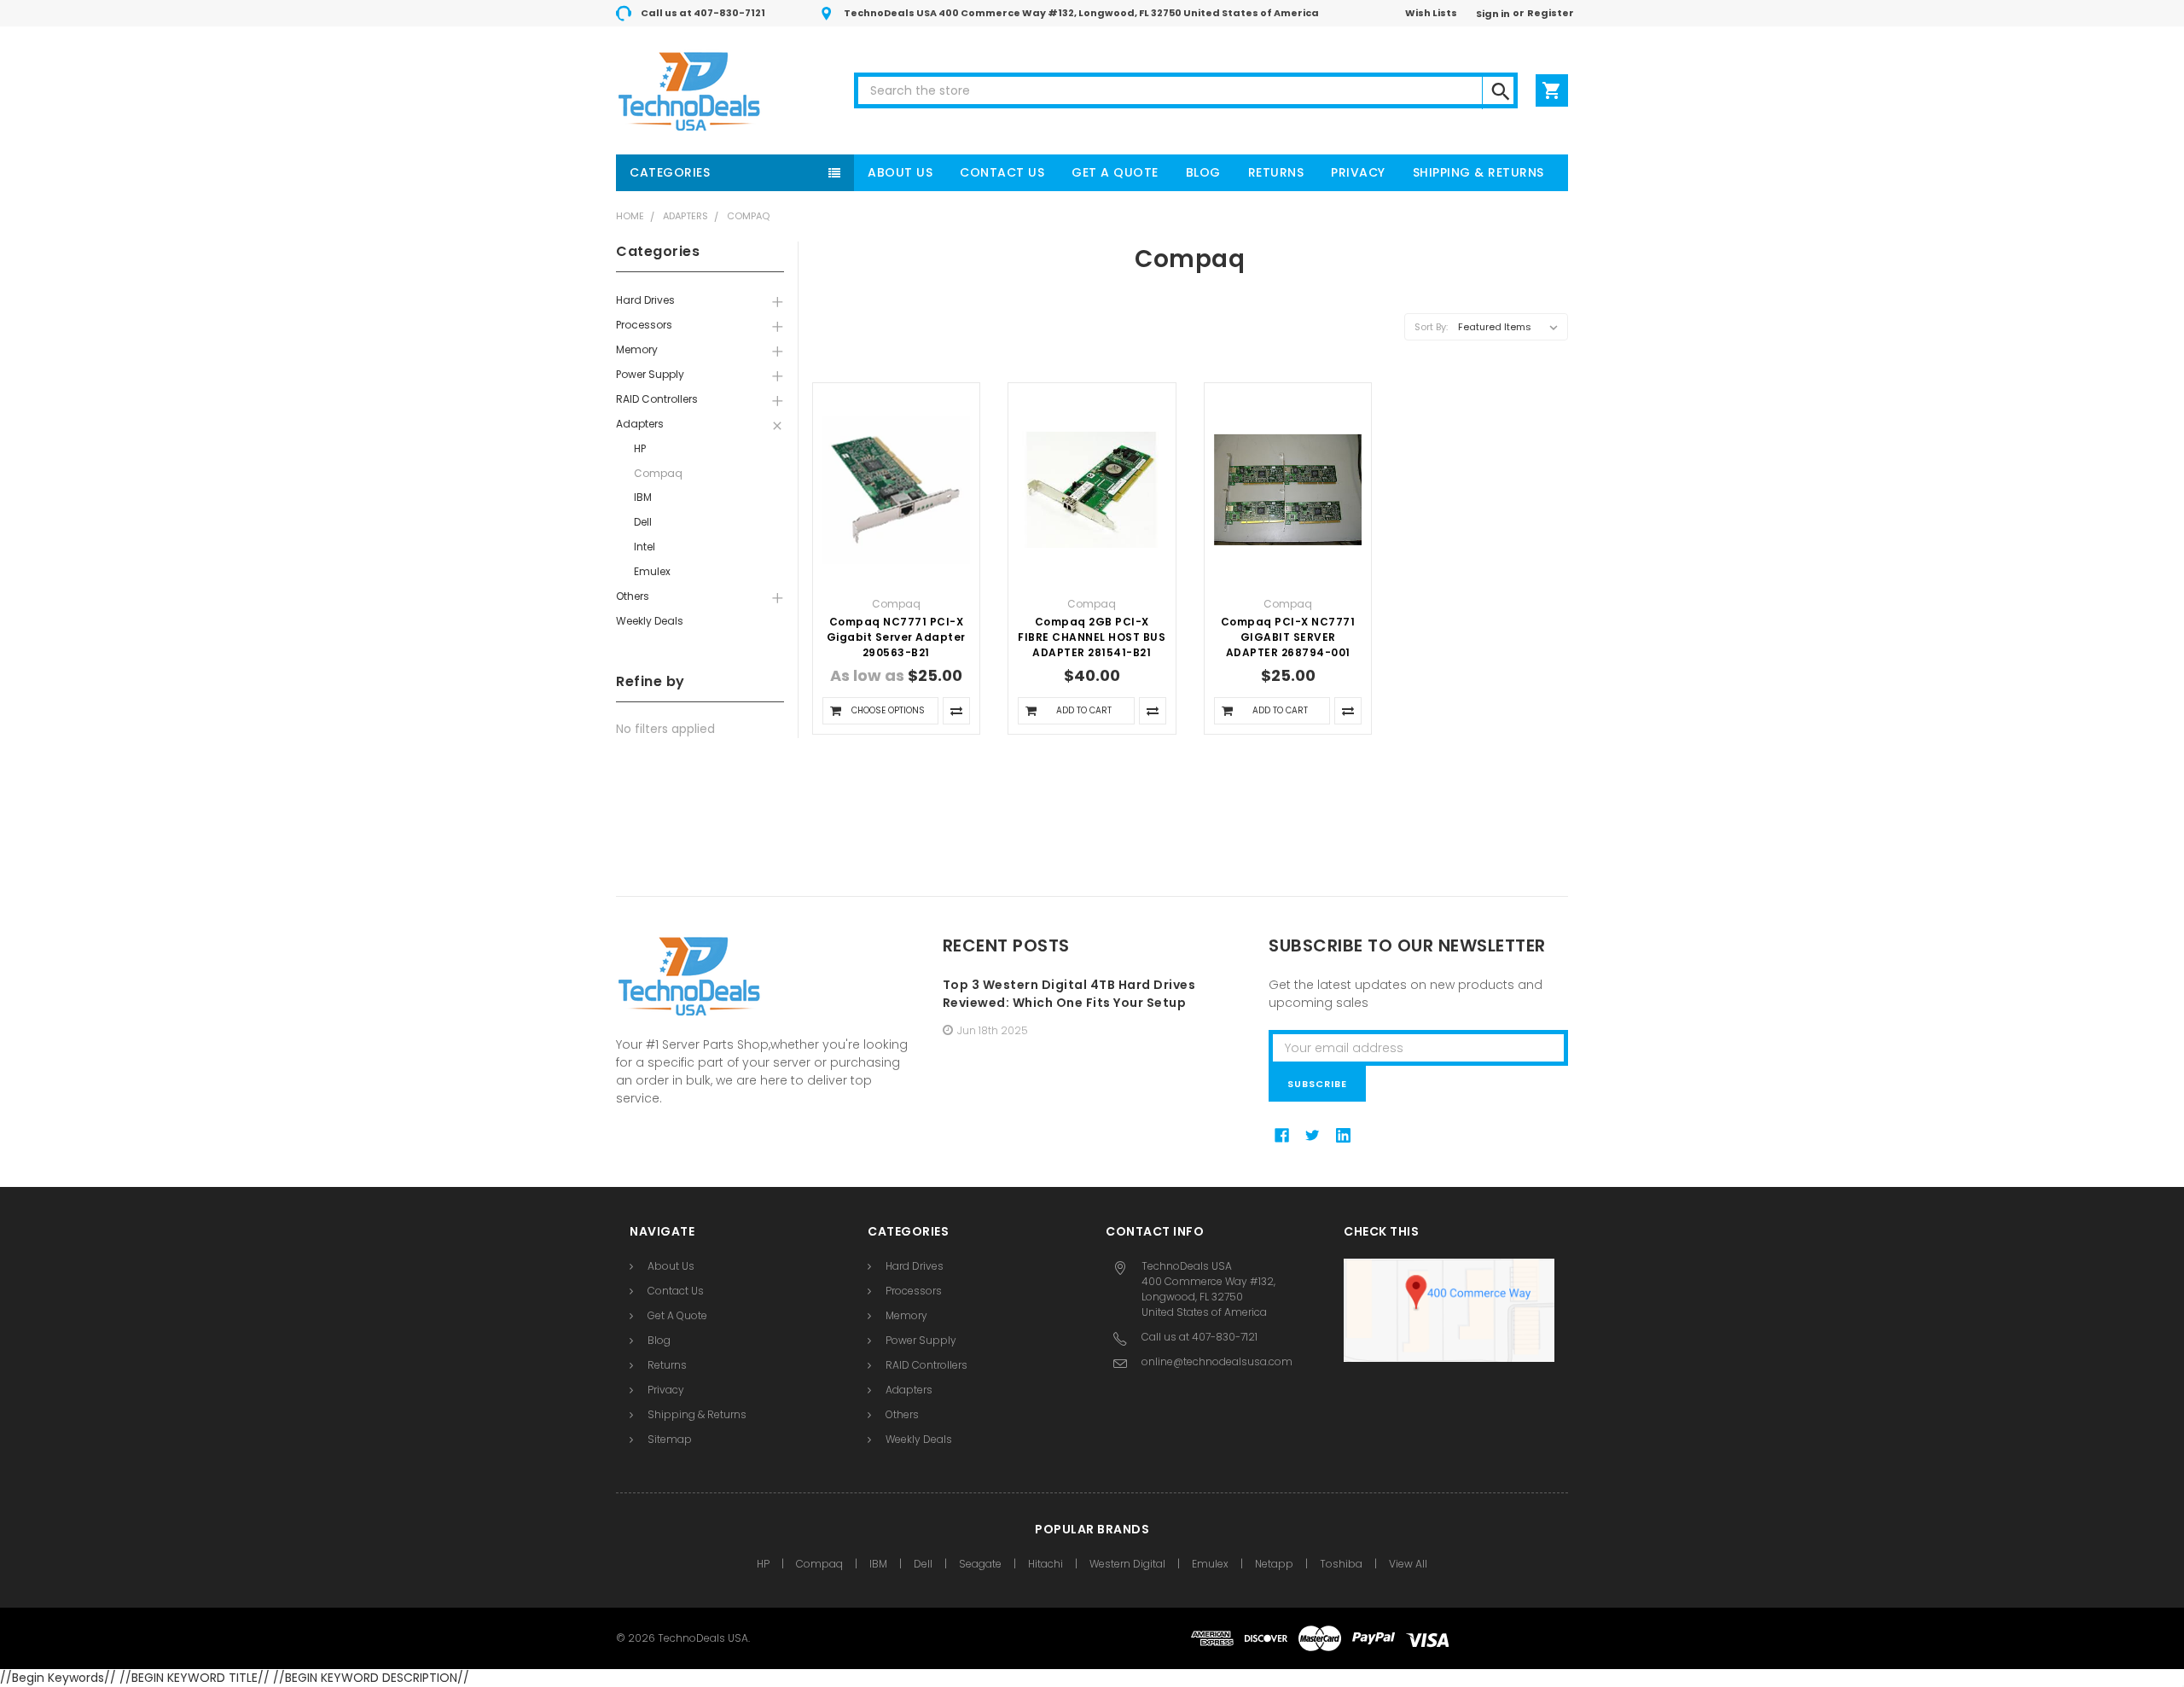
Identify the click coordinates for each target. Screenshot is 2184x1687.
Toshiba (1341, 1564)
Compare (956, 711)
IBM (643, 497)
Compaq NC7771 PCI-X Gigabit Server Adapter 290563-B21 (896, 637)
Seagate (980, 1564)
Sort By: (1431, 327)
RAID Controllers (657, 399)
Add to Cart (1084, 710)
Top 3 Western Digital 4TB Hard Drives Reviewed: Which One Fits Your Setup (1069, 994)
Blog (1203, 172)
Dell (643, 522)
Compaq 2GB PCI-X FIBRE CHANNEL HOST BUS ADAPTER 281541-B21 (1092, 637)
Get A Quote (1115, 172)
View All (1408, 1564)
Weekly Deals (650, 621)
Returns (1276, 172)
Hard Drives (645, 300)
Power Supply (650, 374)
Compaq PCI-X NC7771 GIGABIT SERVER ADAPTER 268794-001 (1288, 637)
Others (633, 596)
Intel (645, 547)
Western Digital (1127, 1564)
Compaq (748, 216)
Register (1551, 13)
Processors (644, 325)
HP (640, 448)
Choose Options (888, 710)
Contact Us (1002, 172)
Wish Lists (1431, 13)
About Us (900, 172)
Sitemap (670, 1439)
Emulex (652, 571)
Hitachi (1046, 1564)
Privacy (1358, 172)
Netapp (1274, 1564)
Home (630, 216)
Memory (637, 349)
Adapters (685, 216)
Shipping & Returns (1478, 172)
